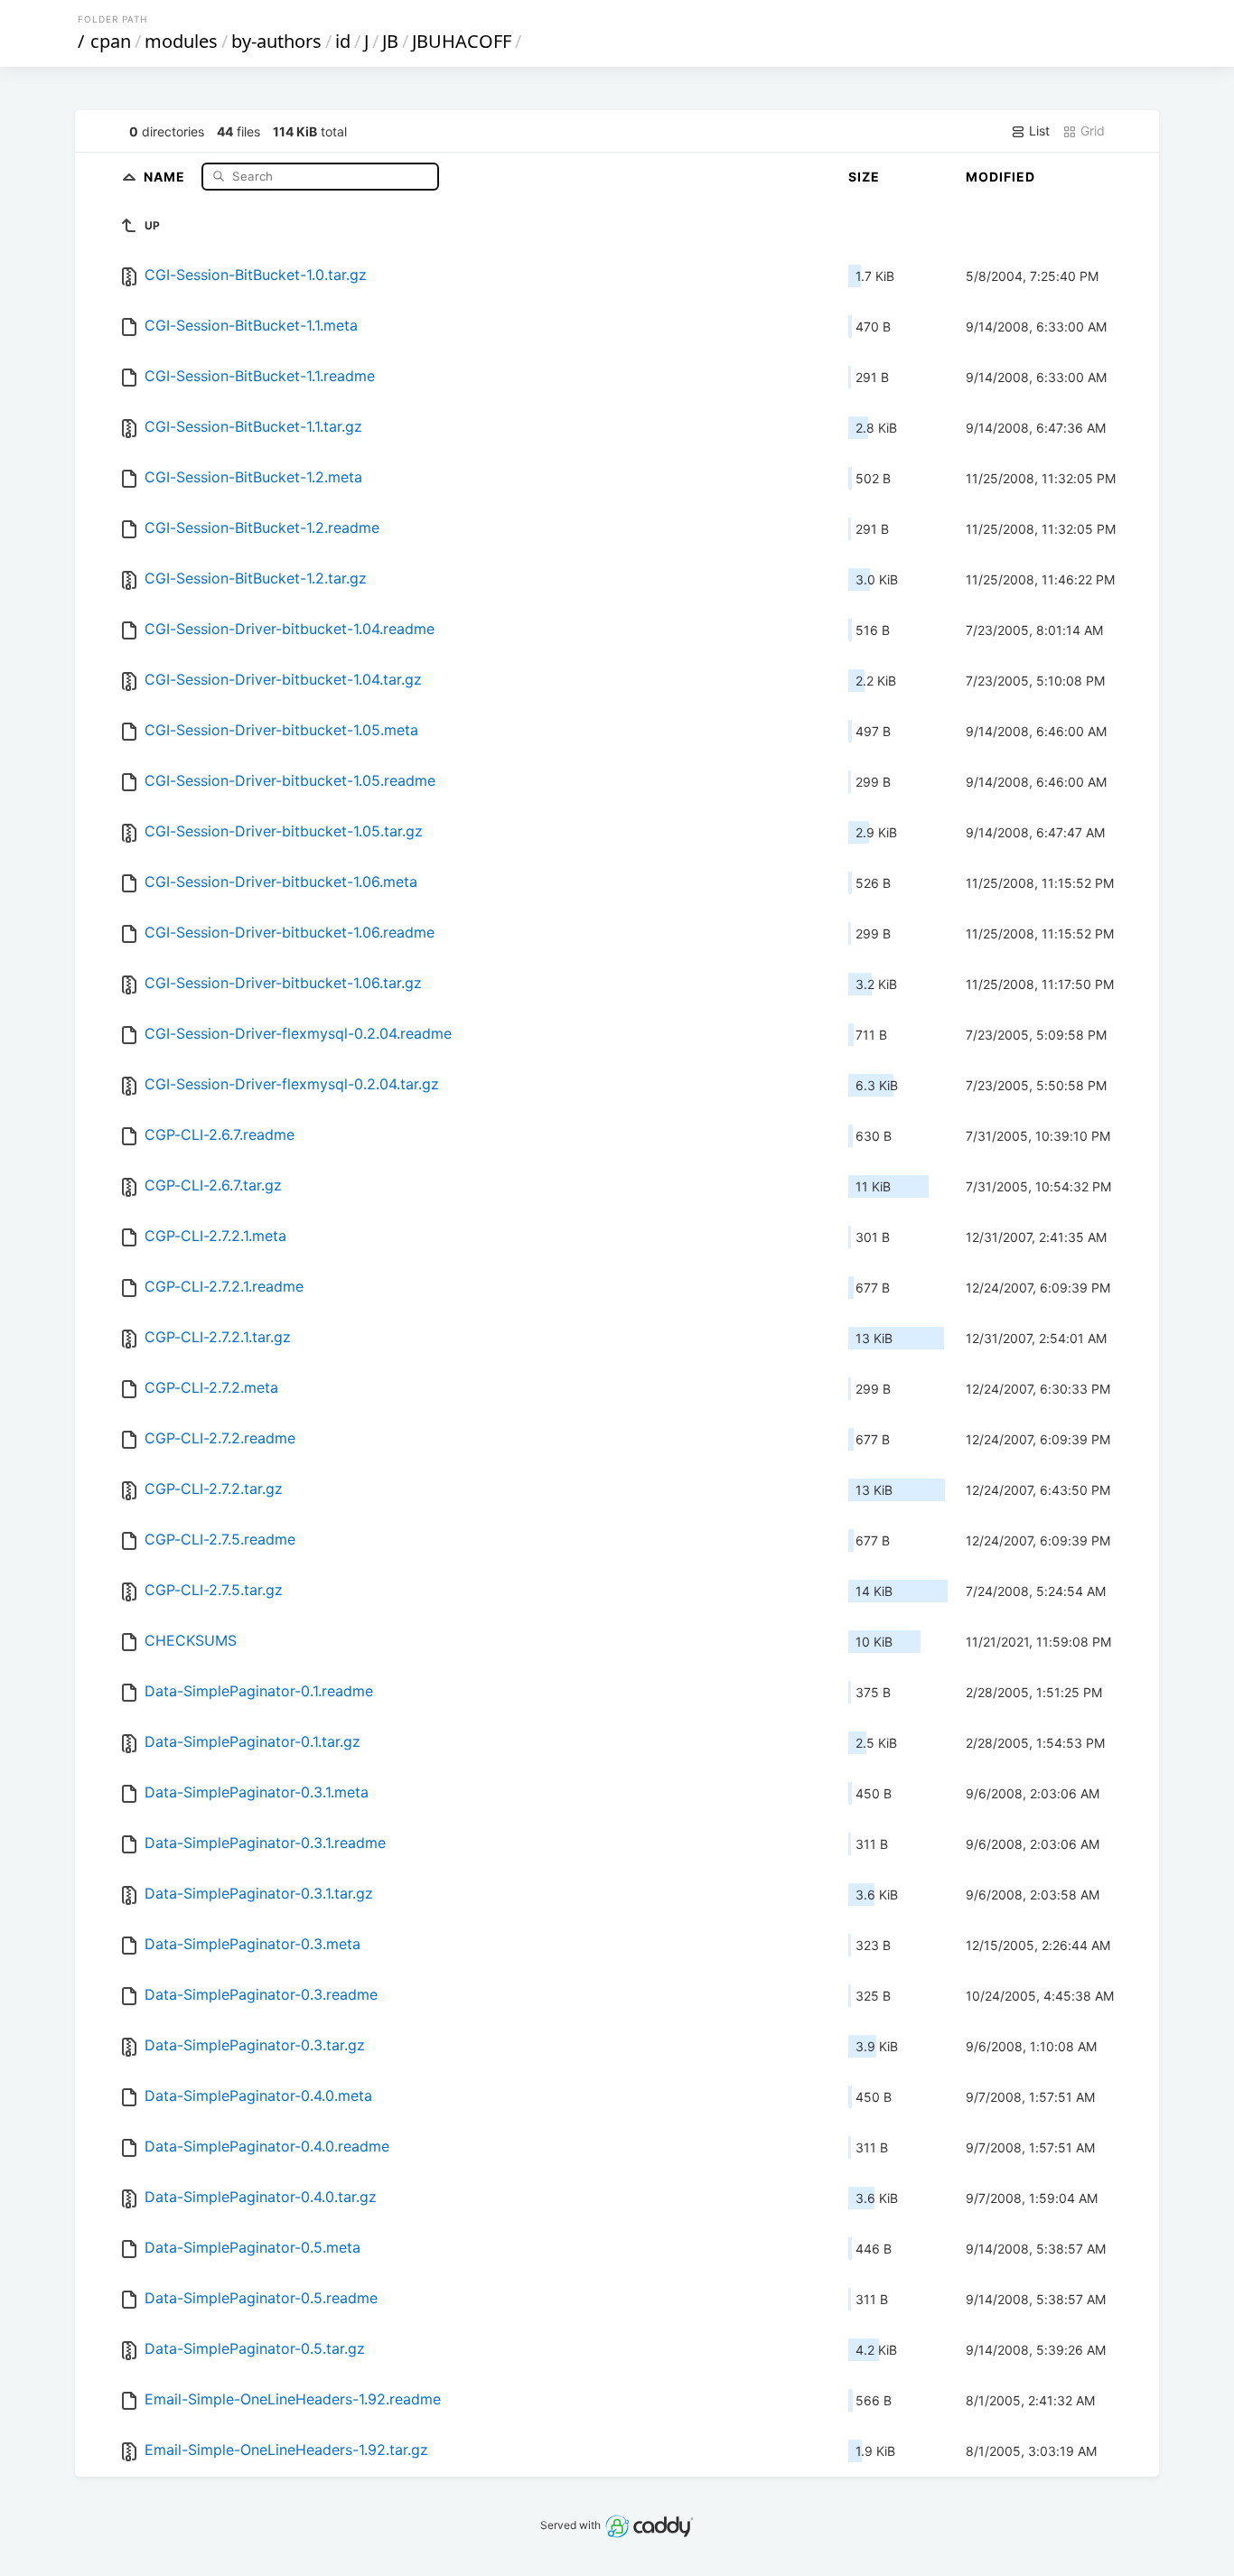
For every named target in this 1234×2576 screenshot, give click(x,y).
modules (181, 41)
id (343, 41)
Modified (1000, 177)
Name (166, 176)
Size (864, 177)
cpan (111, 41)
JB (390, 41)
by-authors (276, 41)
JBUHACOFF (462, 41)
